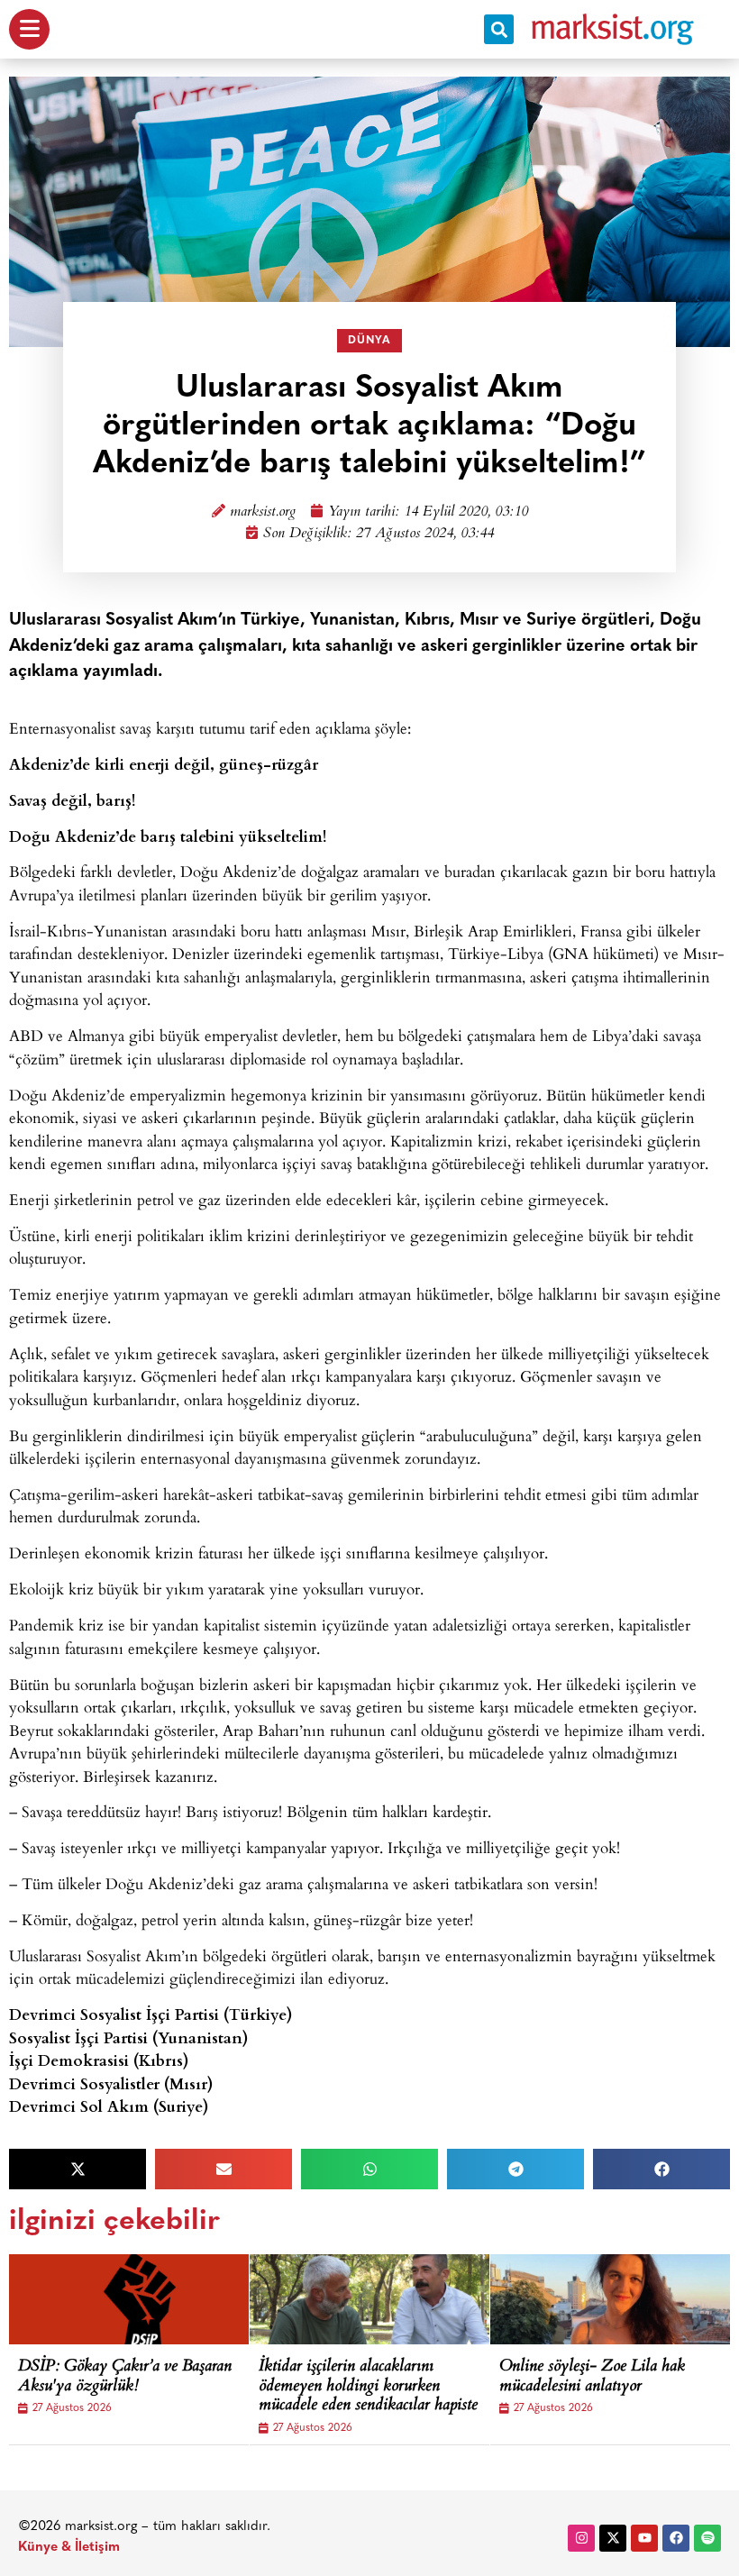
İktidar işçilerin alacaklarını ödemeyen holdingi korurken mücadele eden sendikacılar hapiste (368, 2387)
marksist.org (263, 512)
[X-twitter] (613, 2538)
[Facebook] (676, 2538)
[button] (499, 29)
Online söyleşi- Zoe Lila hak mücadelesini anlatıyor (592, 2377)
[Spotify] (707, 2538)
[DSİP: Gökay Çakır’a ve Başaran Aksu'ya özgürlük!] (144, 2299)
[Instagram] (581, 2538)
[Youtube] (644, 2538)
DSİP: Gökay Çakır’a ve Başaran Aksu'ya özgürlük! (125, 2377)
